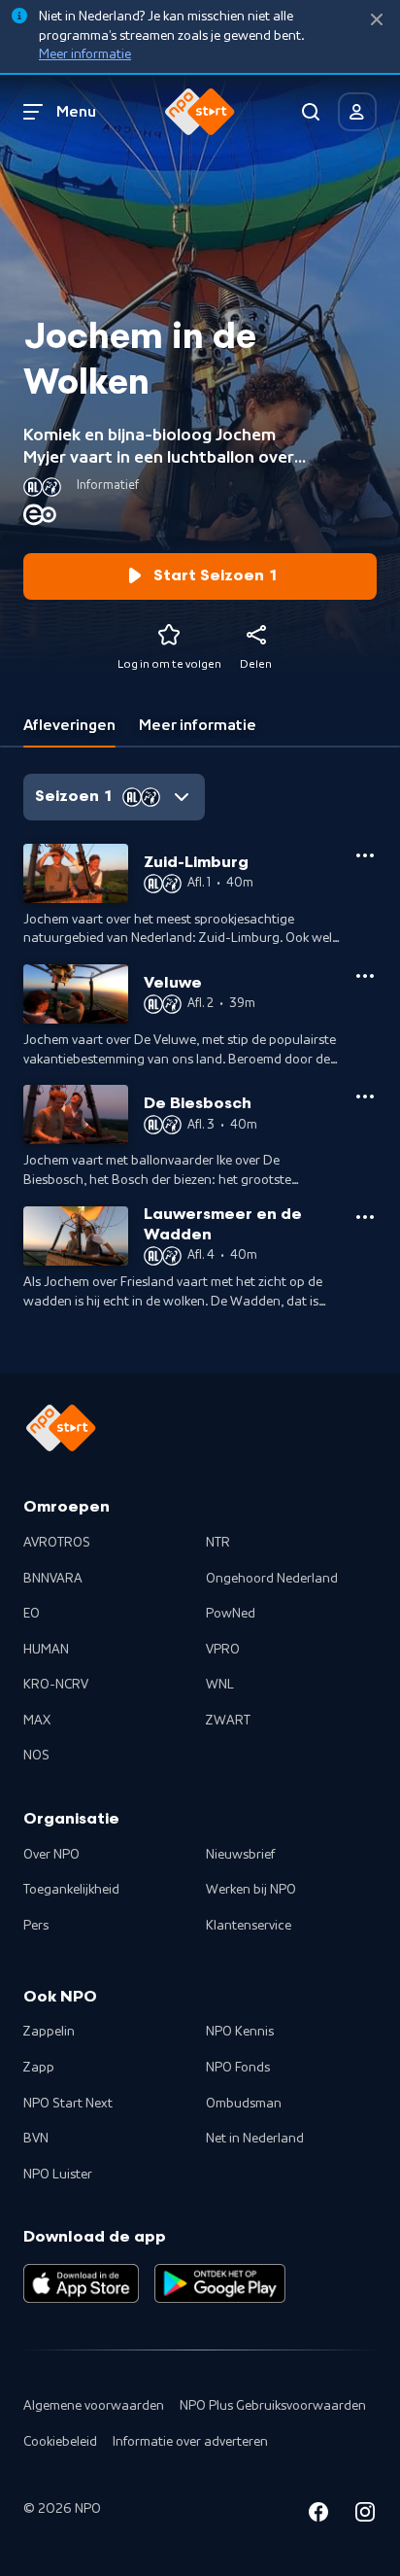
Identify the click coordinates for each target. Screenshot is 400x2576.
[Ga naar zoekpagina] (311, 112)
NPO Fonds (238, 2068)
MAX (37, 1721)
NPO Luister (58, 2175)
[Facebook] (318, 2515)
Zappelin (49, 2032)
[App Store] (81, 2283)
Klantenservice (249, 1926)
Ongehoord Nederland (272, 1579)
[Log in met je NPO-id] (357, 112)
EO (32, 1614)
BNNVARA (53, 1579)
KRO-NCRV (56, 1685)
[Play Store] (220, 2283)
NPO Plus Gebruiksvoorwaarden (273, 2406)
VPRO (223, 1650)
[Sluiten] (377, 20)
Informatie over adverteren (190, 2442)
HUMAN (46, 1650)
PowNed (231, 1614)
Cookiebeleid (60, 2442)
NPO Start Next (68, 2104)
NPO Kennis (240, 2032)
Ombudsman (244, 2104)
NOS (36, 1756)
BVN (36, 2139)
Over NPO (51, 1855)
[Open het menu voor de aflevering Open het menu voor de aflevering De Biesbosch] (365, 1097)
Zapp (39, 2068)
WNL (220, 1685)
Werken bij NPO (251, 1890)
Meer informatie (85, 54)
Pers (36, 1926)
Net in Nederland (255, 2139)
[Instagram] (365, 2515)
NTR (218, 1543)
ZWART (228, 1721)
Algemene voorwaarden (94, 2406)
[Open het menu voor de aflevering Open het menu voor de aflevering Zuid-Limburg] (365, 855)
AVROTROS (57, 1543)
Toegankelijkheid (71, 1890)
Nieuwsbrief (240, 1855)
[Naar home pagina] (200, 112)
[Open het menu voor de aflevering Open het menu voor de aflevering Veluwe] (365, 976)
